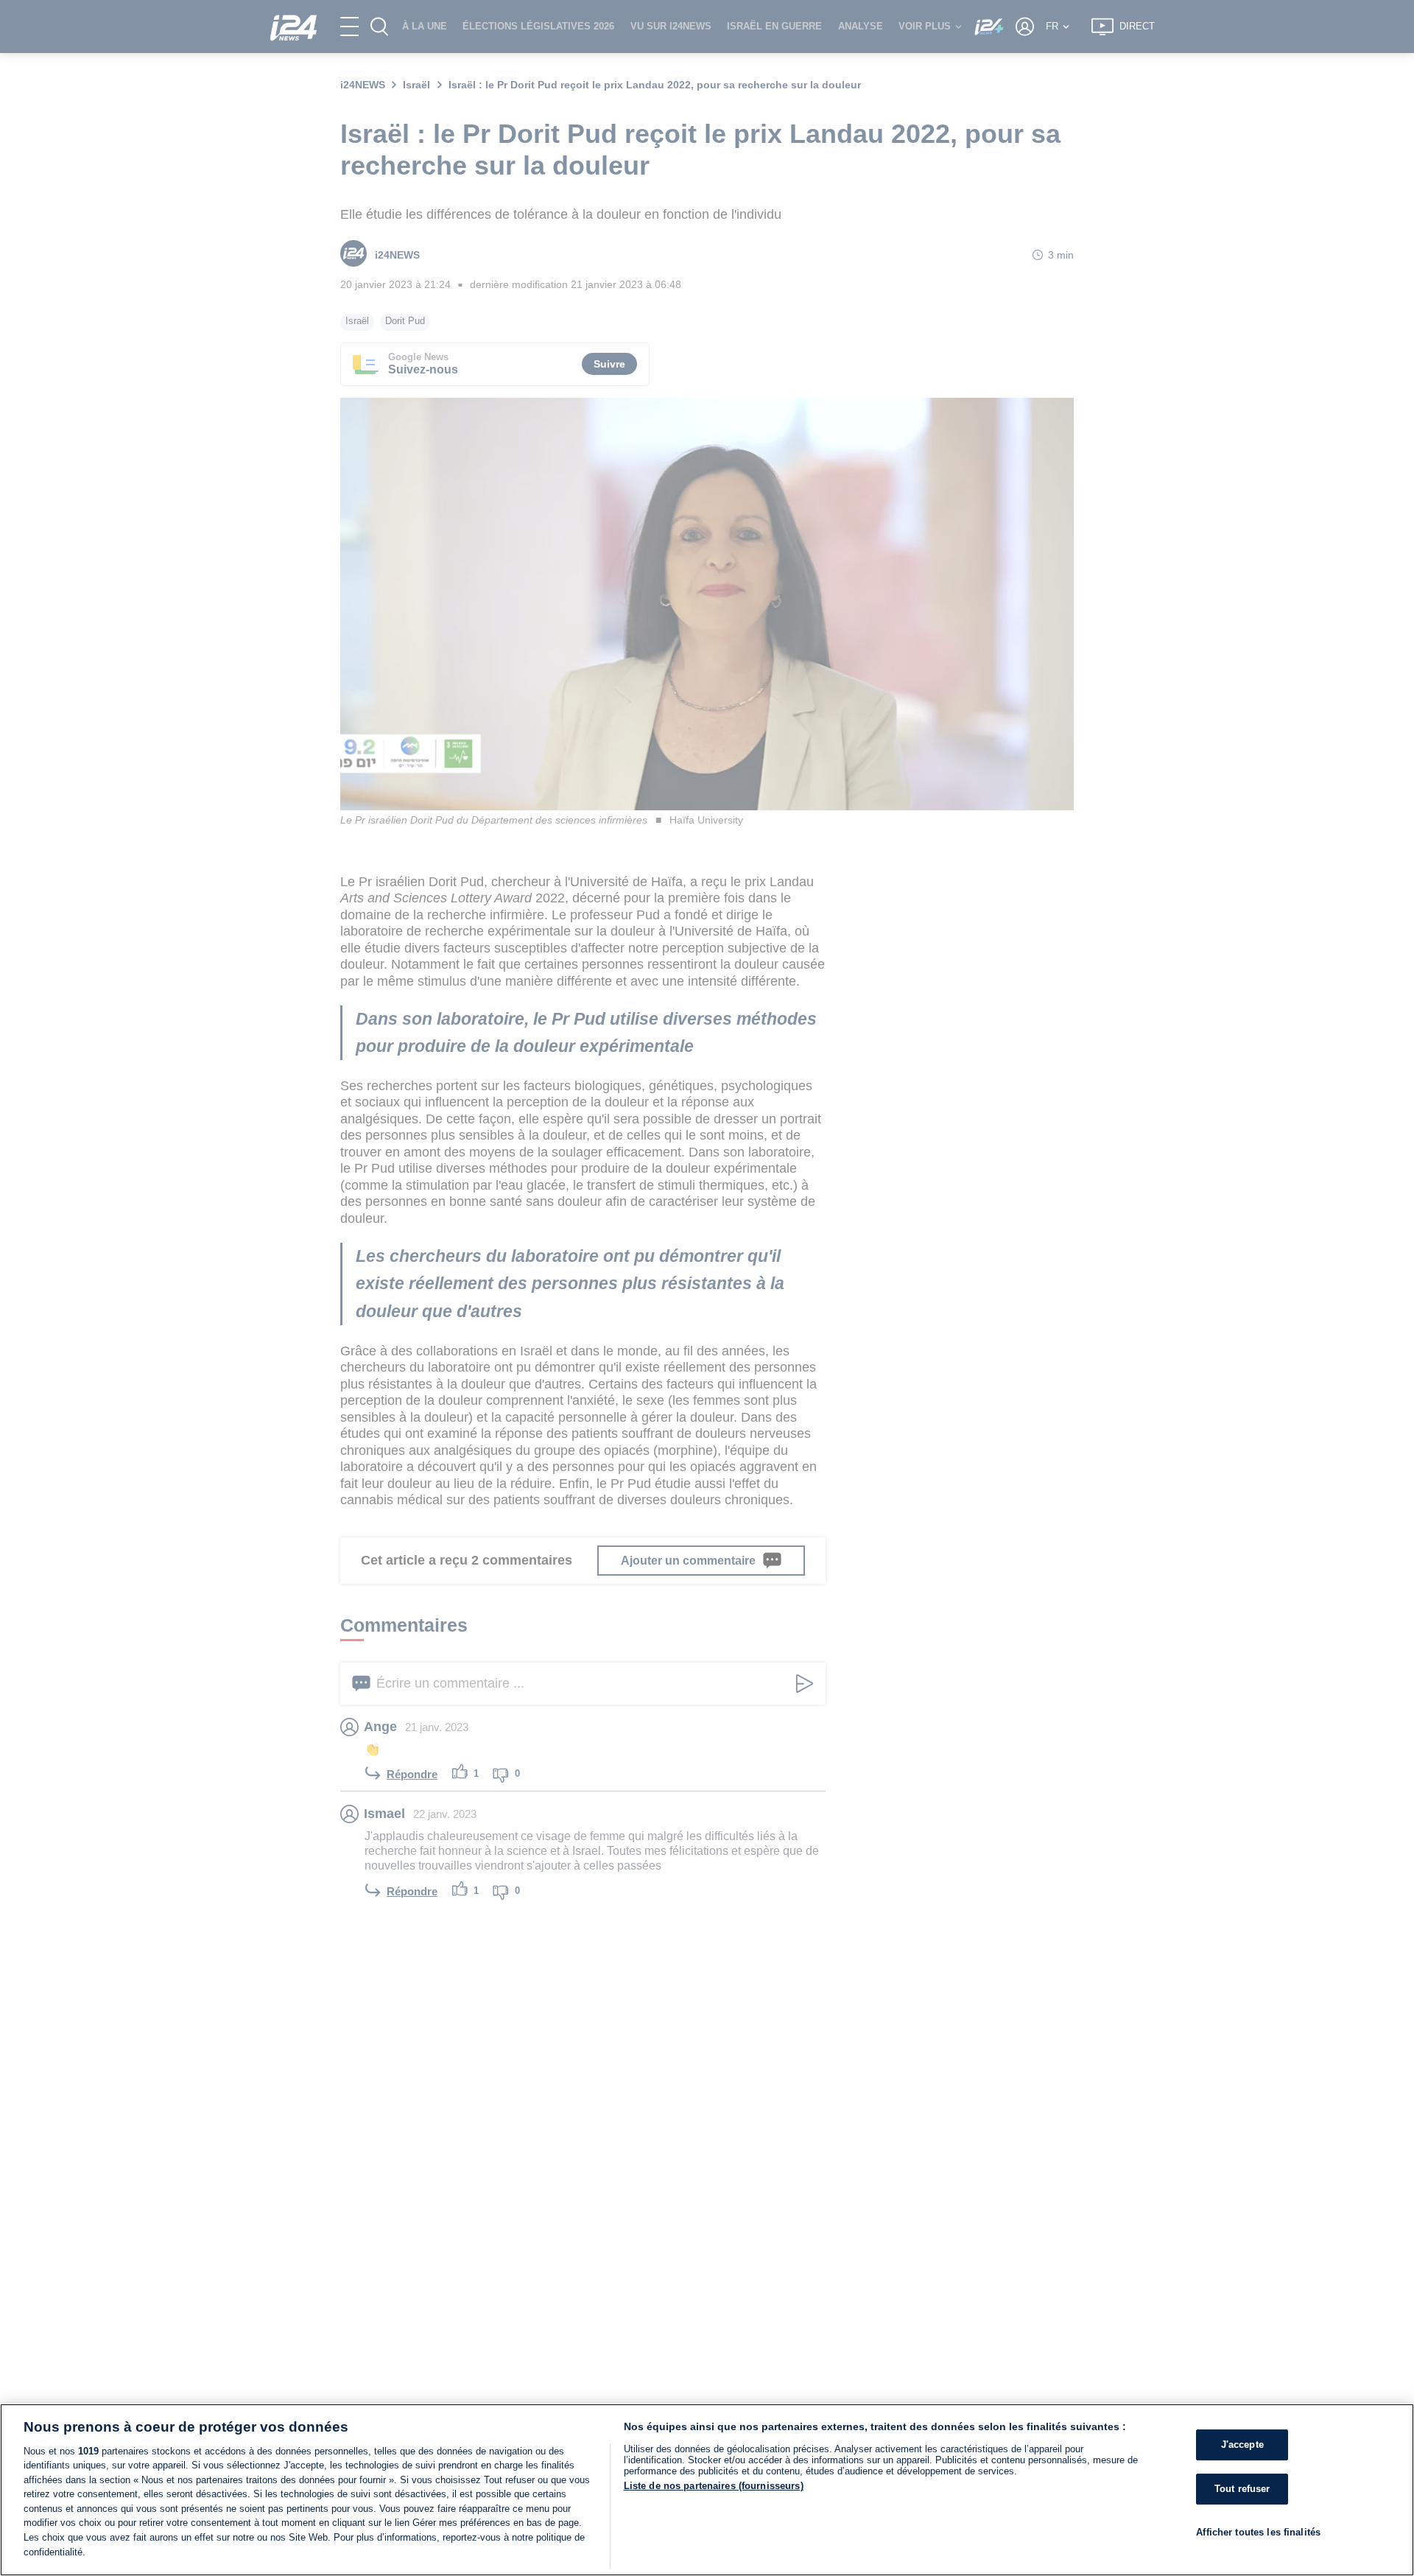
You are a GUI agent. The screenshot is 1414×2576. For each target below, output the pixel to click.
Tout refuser (1242, 2489)
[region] (707, 2490)
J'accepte (1242, 2445)
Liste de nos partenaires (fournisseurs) (714, 2486)
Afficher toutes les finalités (1258, 2531)
